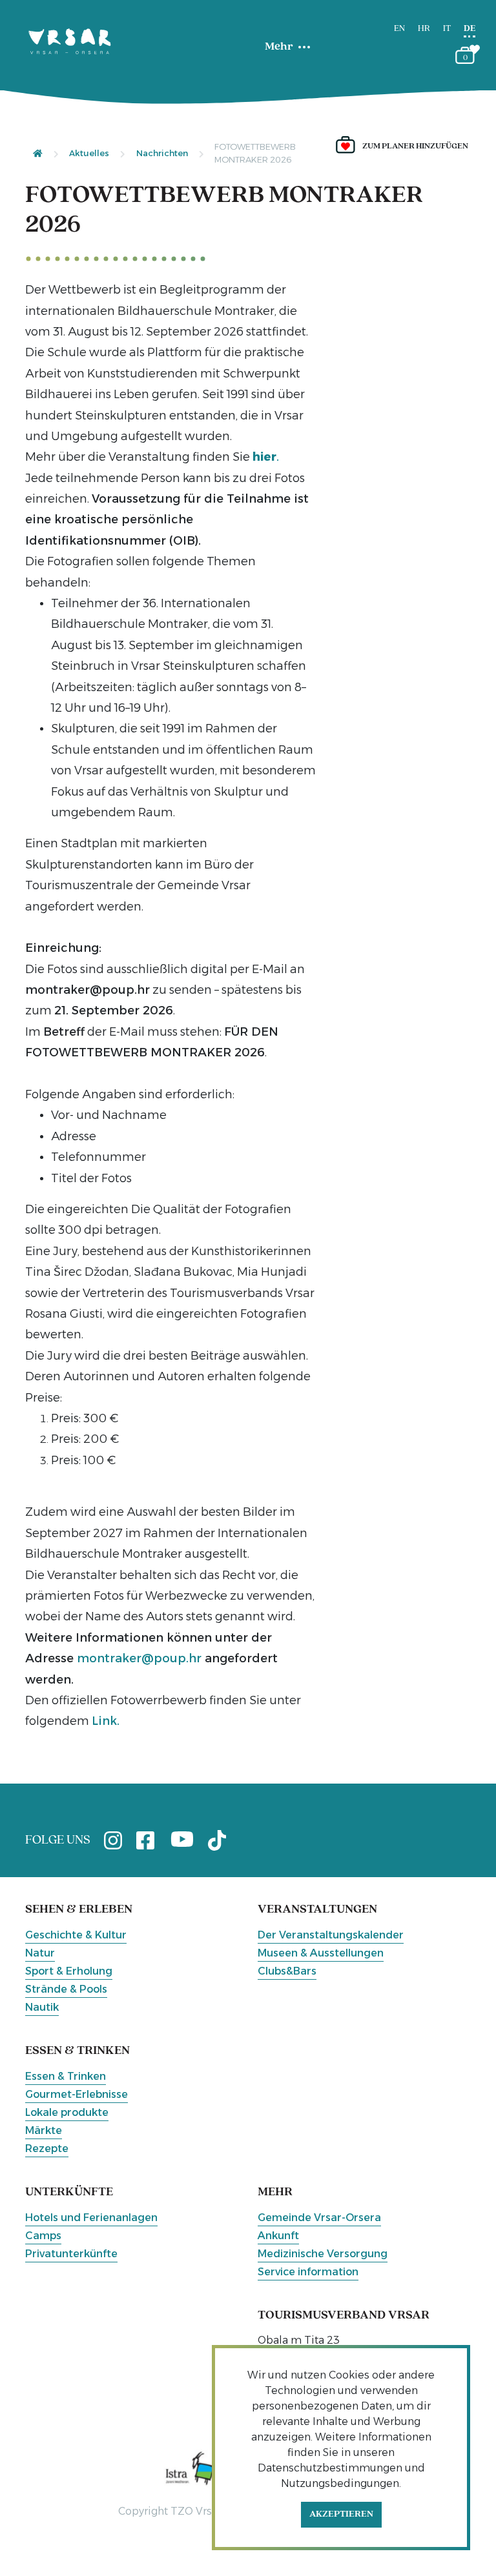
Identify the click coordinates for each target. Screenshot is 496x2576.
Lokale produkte (67, 2112)
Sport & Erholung (69, 1971)
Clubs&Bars (287, 1971)
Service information (308, 2272)
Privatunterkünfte (71, 2254)
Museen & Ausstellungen (321, 1953)
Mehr (279, 47)
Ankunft (278, 2236)
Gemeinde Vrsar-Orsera (319, 2218)
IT (447, 29)
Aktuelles (89, 153)
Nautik (42, 2007)
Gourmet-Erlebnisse (77, 2094)
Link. (106, 1721)
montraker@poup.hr (139, 1658)
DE (470, 29)
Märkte (44, 2130)
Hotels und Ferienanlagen (91, 2218)
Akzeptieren (341, 2514)
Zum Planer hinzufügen (415, 146)
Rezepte (47, 2148)
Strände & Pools (66, 1989)
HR (424, 29)
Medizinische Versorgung (323, 2254)
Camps (43, 2236)
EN (399, 29)
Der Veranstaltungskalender (331, 1935)
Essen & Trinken (66, 2076)
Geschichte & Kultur (76, 1935)
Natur (40, 1953)
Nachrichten (162, 153)
